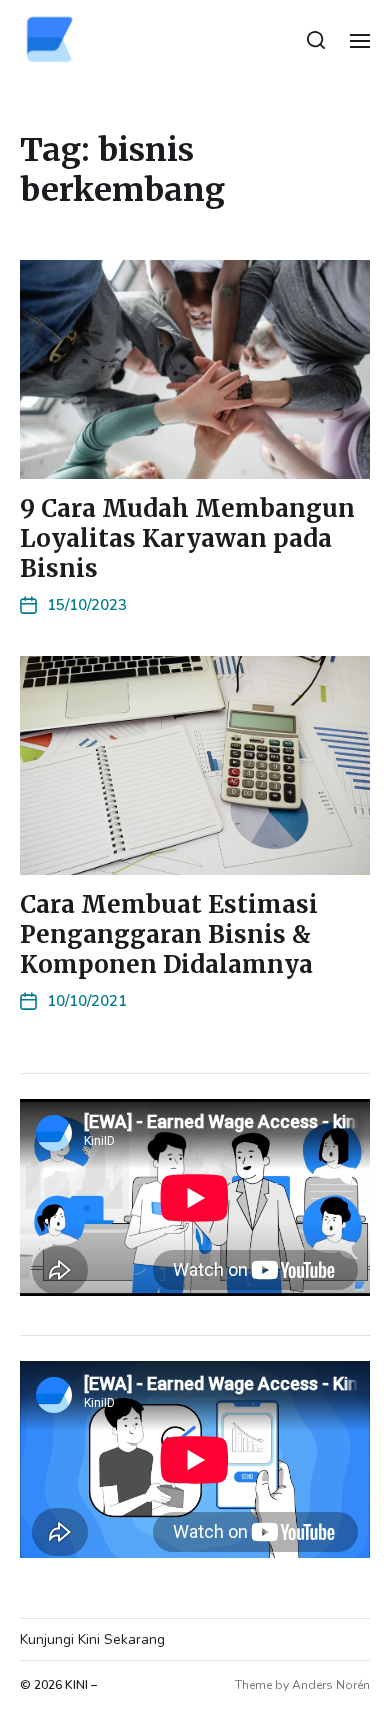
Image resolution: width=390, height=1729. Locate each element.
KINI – (81, 1685)
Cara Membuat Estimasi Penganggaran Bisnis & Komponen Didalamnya (169, 934)
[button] (316, 40)
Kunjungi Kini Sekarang (92, 1639)
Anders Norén (331, 1685)
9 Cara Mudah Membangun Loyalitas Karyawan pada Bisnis (187, 538)
